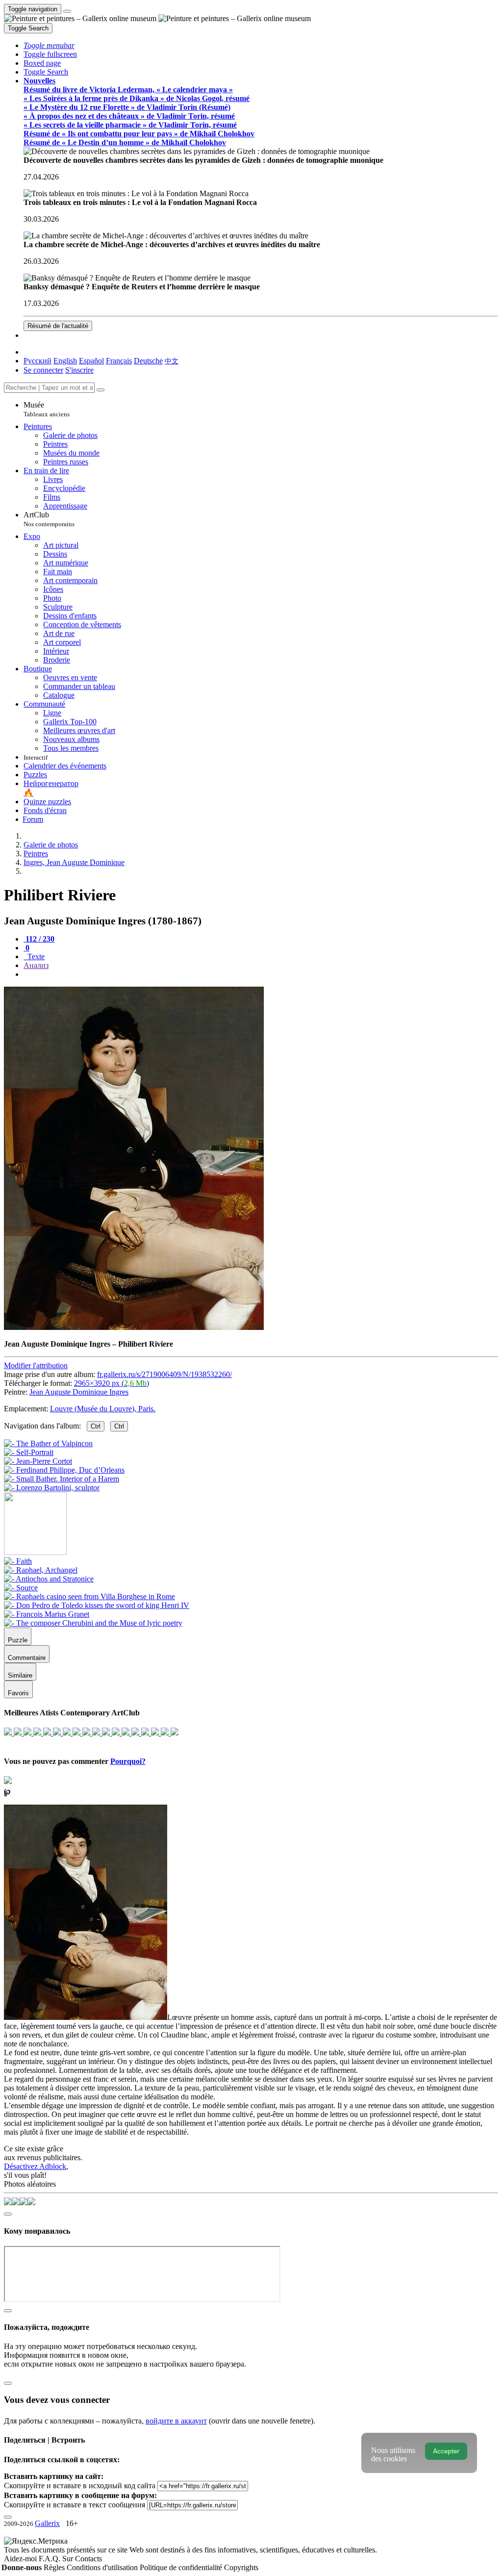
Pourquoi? (128, 1761)
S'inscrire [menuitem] (79, 370)
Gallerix (47, 2523)
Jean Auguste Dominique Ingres (79, 1392)
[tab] (39, 939)
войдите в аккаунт (176, 2421)
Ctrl (96, 1426)
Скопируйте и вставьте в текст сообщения (75, 2505)
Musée (47, 409)
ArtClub (49, 519)
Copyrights (241, 2567)
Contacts (88, 2559)
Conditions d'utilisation (103, 2567)
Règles (55, 2567)
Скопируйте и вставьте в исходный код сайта (80, 2486)
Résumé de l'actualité (58, 326)
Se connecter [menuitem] (43, 370)
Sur (69, 2559)
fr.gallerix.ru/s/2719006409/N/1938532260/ (164, 1374)
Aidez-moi (21, 2559)
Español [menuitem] (91, 361)
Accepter (446, 2451)
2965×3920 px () (112, 1383)
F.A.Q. (50, 2559)
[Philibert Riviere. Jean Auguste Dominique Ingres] (134, 1327)
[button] (49, 45)
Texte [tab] (35, 956)
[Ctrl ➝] (18, 1561)
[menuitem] (172, 361)
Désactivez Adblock (35, 2166)
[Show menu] (67, 11)
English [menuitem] (65, 361)
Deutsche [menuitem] (148, 361)
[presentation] (261, 974)
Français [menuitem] (119, 361)
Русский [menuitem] (38, 361)
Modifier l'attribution (36, 1365)
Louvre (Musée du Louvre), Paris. (103, 1409)
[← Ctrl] (52, 1488)
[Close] (100, 390)
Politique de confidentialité (182, 2567)
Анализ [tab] (36, 965)
